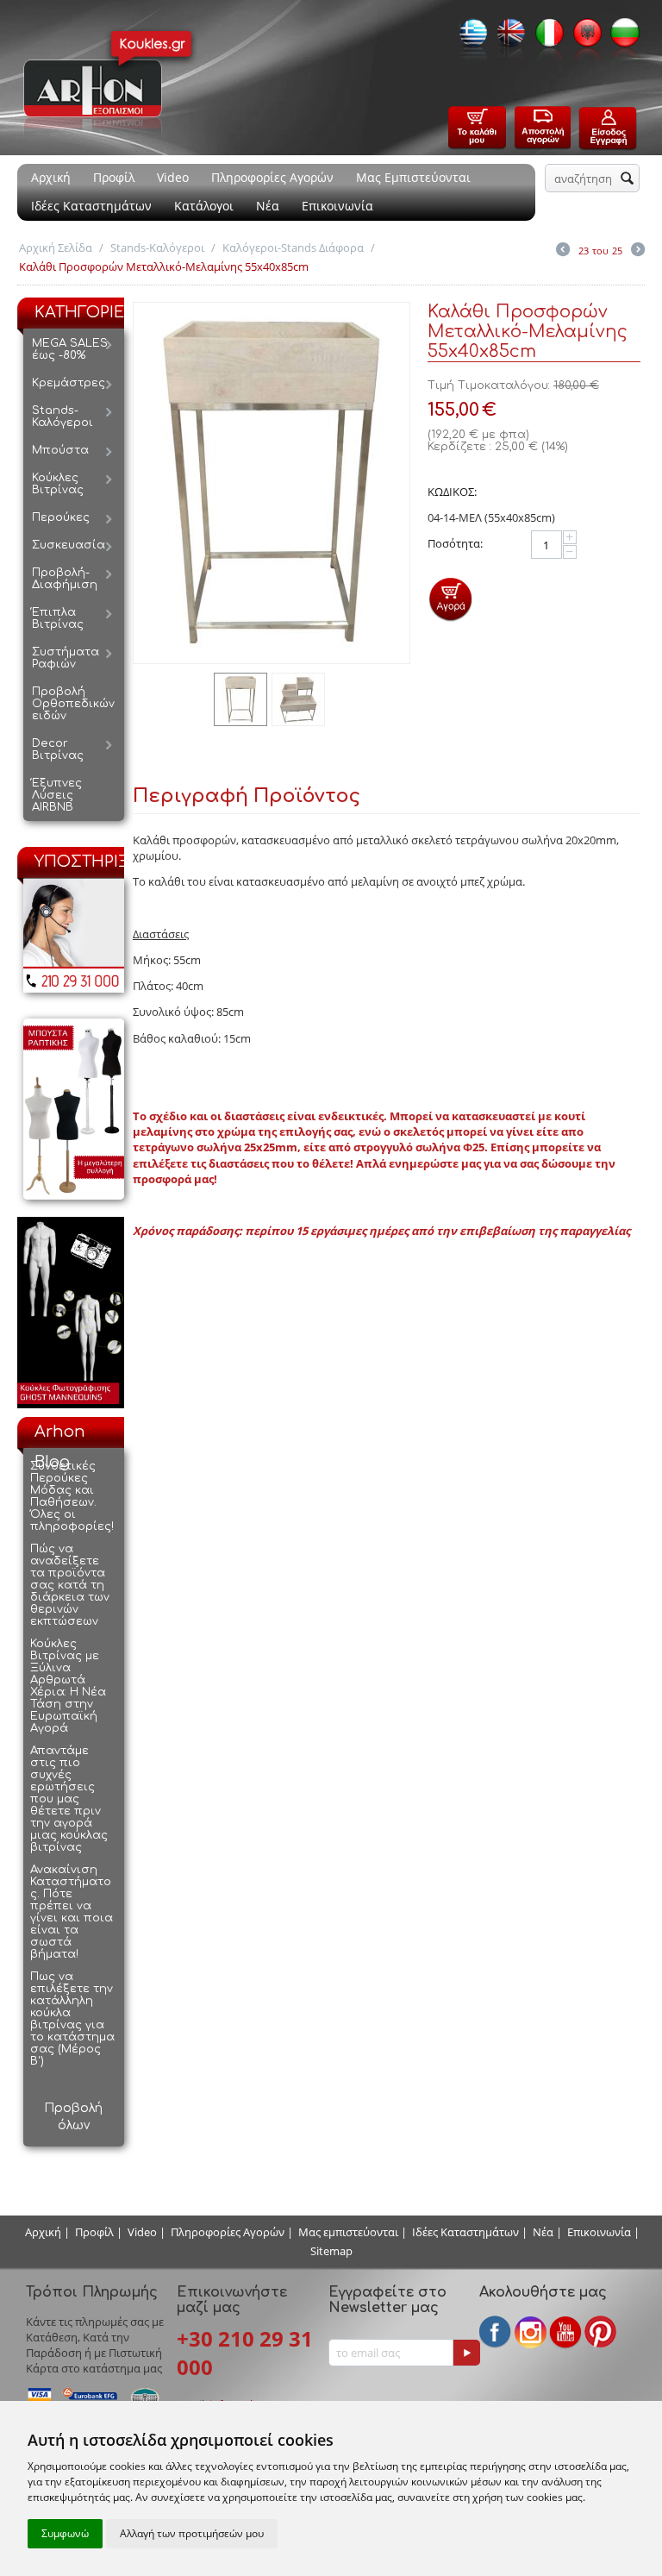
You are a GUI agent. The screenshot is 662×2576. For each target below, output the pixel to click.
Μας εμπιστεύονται (348, 2232)
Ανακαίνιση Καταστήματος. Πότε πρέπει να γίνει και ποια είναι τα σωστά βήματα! (72, 1912)
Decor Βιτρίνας (58, 749)
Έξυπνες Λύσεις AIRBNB (57, 795)
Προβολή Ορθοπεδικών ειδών (73, 704)
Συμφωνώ (65, 2533)
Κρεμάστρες (69, 383)
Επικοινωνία (337, 206)
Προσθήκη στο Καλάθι (450, 599)
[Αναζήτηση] (627, 179)
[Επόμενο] (638, 251)
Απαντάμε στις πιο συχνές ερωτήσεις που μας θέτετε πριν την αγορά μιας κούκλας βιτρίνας (69, 1799)
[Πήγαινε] (466, 2353)
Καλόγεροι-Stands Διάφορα (293, 248)
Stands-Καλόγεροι (157, 248)
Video (173, 177)
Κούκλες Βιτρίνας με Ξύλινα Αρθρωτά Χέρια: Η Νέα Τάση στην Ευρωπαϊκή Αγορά (68, 1686)
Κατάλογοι (204, 206)
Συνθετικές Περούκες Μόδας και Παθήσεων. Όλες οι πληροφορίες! (72, 1496)
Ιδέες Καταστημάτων (91, 206)
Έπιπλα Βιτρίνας (58, 618)
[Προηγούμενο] (563, 251)
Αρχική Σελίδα (56, 248)
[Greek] (469, 38)
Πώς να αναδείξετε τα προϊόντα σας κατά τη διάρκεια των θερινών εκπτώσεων (70, 1585)
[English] (507, 38)
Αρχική (51, 177)
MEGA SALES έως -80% (70, 349)
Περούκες (61, 517)
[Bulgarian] (621, 38)
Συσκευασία (69, 545)
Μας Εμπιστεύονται (413, 177)
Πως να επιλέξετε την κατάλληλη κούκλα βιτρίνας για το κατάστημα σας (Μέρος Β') (72, 2019)
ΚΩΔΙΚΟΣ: (452, 492)
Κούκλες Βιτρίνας (58, 484)
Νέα (268, 206)
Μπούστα (60, 450)
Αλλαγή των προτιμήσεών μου (192, 2533)
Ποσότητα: (455, 543)
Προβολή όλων (73, 2117)
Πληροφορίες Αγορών (272, 177)
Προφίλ (114, 177)
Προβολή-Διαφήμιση (65, 579)
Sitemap (331, 2251)
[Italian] (545, 38)
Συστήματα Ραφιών (66, 658)
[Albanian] (583, 38)
